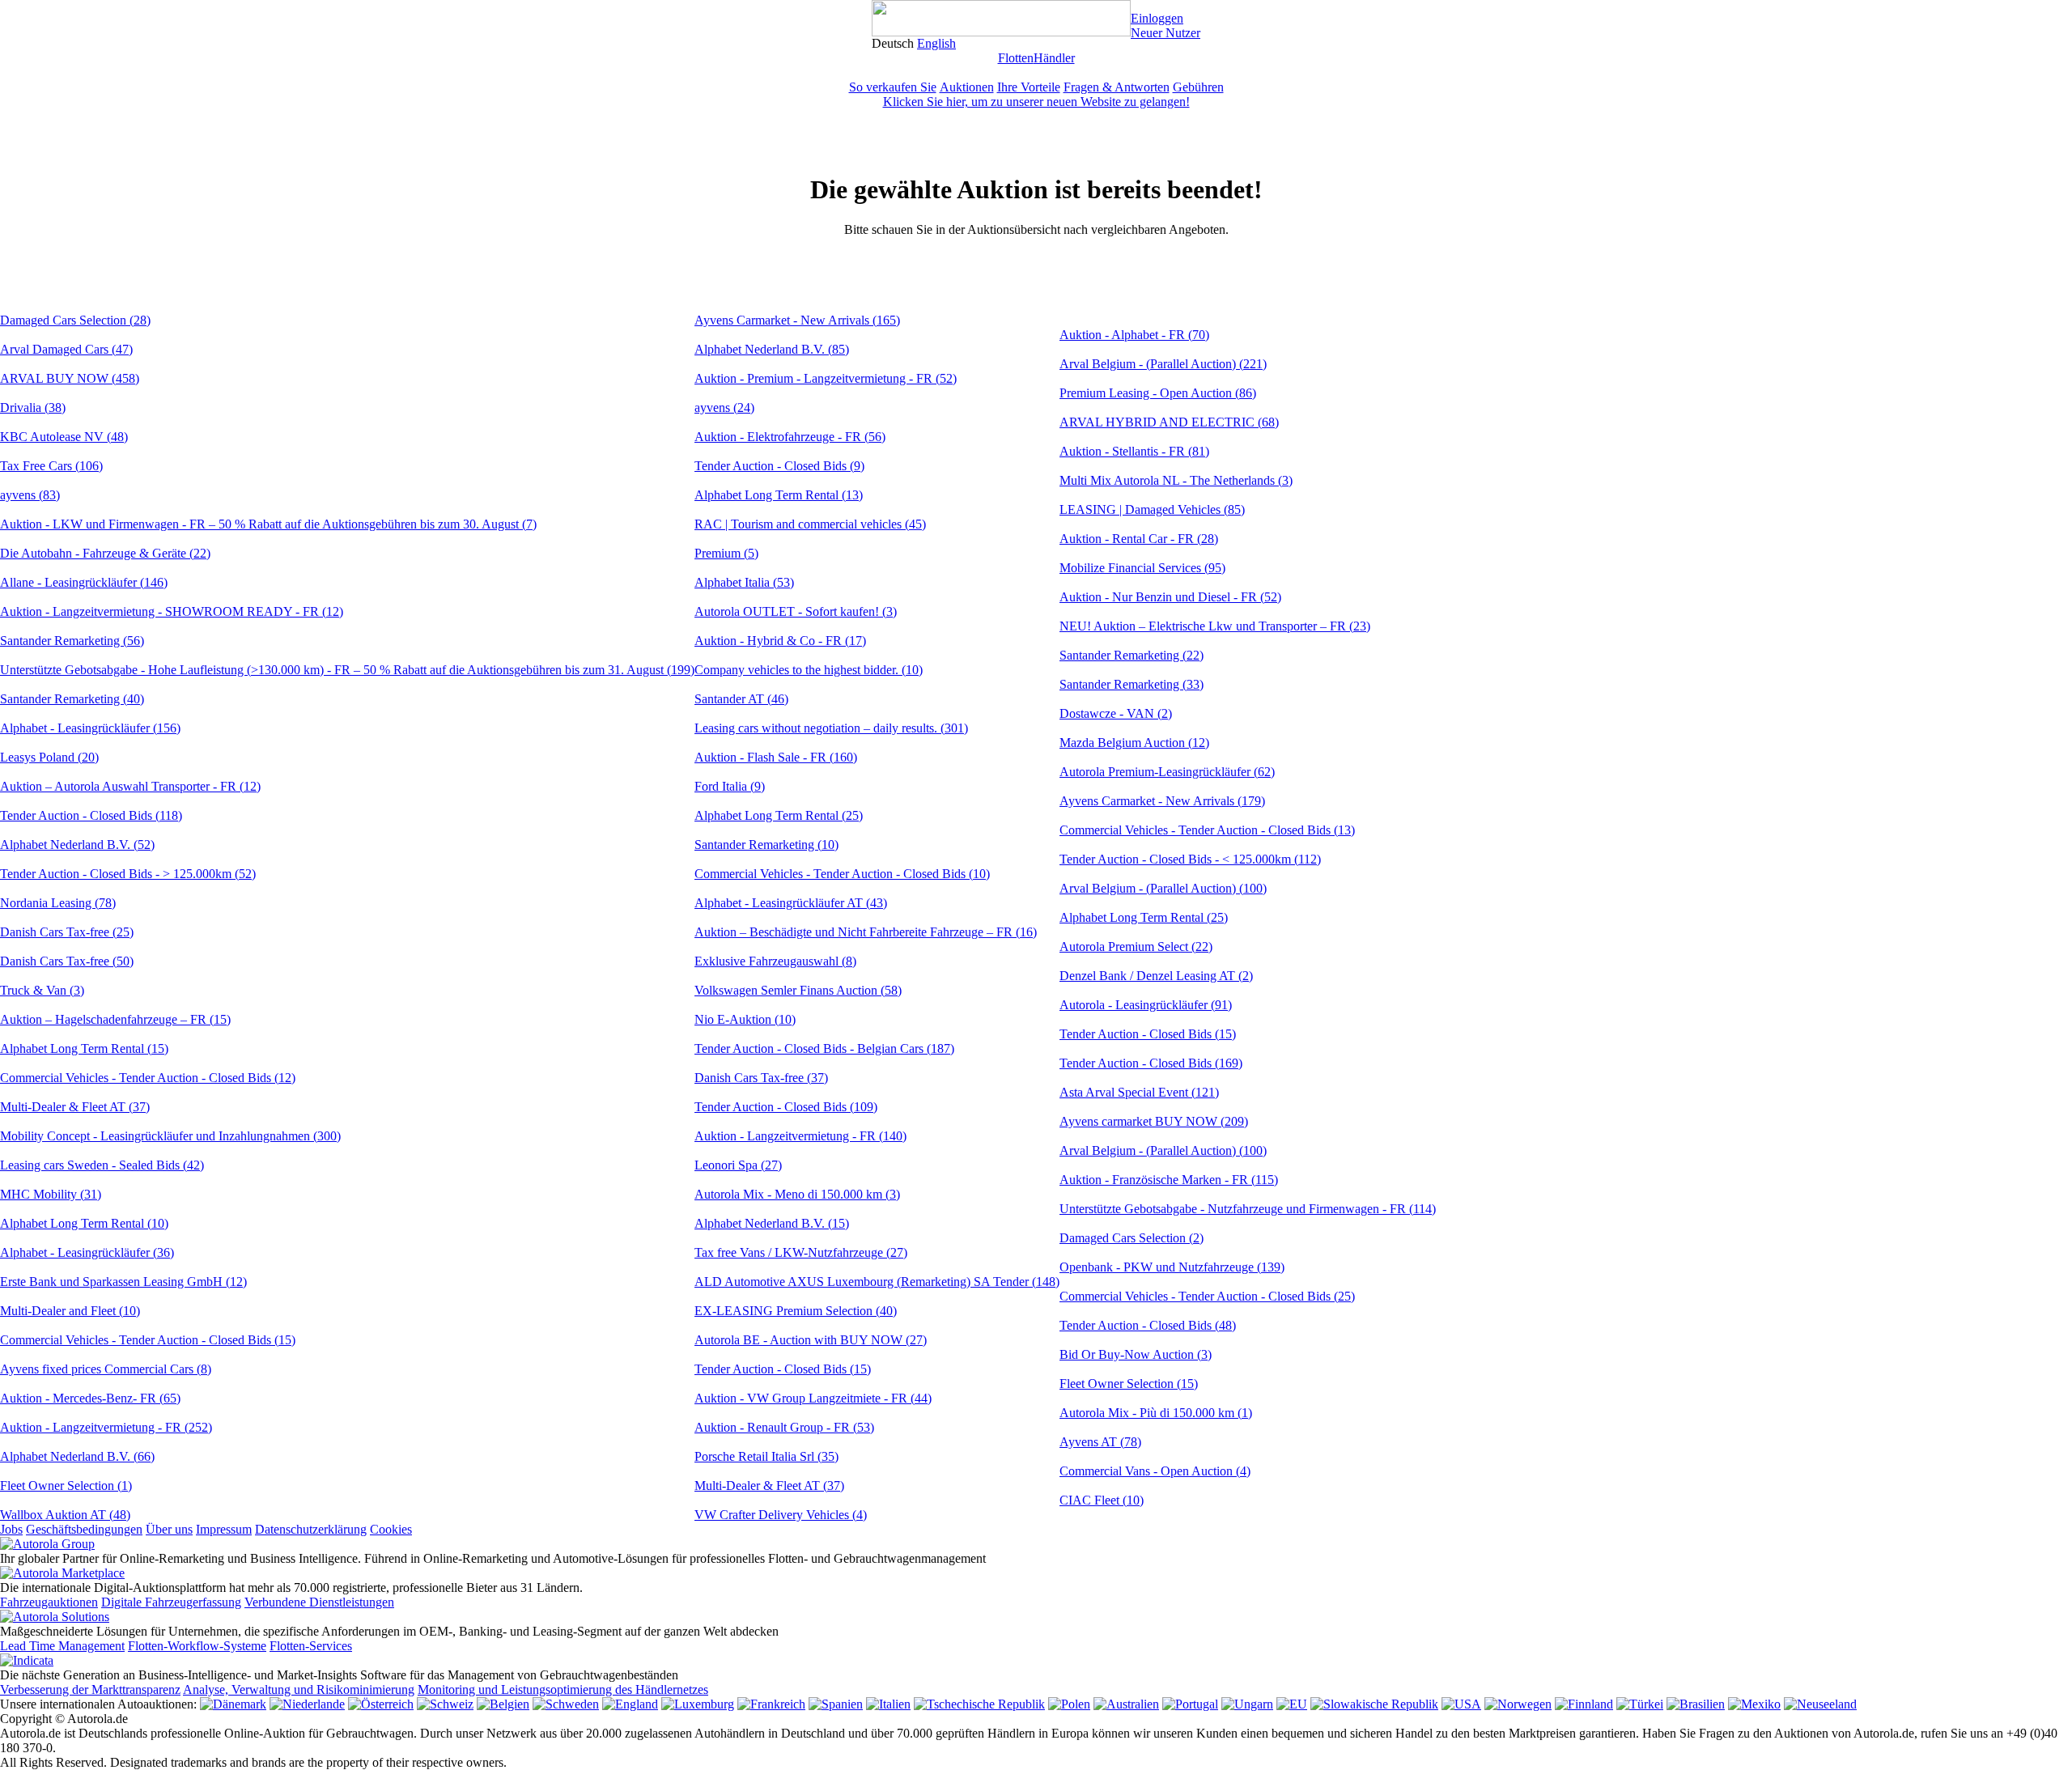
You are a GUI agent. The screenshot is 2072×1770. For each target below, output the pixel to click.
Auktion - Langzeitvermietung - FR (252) (106, 1427)
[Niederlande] (307, 1704)
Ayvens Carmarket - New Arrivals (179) (1162, 801)
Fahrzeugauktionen (49, 1602)
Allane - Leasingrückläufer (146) (84, 582)
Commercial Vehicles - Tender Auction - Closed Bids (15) (148, 1340)
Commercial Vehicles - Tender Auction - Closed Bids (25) (1207, 1296)
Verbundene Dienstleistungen (319, 1602)
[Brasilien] (1696, 1704)
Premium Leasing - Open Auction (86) (1158, 393)
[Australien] (1126, 1704)
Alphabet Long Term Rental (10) (84, 1223)
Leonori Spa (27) (738, 1165)
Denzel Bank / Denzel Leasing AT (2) (1156, 976)
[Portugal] (1190, 1704)
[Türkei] (1640, 1704)
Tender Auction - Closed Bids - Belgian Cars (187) (824, 1048)
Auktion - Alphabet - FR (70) (1134, 335)
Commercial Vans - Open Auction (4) (1155, 1471)
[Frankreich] (771, 1704)
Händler (1054, 58)
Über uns (169, 1529)
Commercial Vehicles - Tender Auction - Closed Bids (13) (1207, 830)
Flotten (1016, 58)
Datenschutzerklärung (311, 1529)
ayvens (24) (724, 407)
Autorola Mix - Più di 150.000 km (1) (1156, 1413)
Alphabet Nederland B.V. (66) (77, 1456)
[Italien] (888, 1704)
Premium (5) (726, 553)
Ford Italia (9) (730, 786)
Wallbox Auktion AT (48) (65, 1515)
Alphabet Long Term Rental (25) (779, 815)
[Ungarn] (1247, 1704)
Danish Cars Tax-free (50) (67, 961)
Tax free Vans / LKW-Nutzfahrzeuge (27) (801, 1252)
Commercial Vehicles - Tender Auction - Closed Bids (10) (842, 874)
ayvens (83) (30, 495)
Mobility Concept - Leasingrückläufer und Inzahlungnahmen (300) (170, 1136)
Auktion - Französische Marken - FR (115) (1169, 1180)
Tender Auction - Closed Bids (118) (91, 815)
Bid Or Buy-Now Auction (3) (1136, 1354)
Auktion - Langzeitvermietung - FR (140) (800, 1136)
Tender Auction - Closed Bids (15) (783, 1369)
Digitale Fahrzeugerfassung (171, 1602)
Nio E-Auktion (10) (745, 1019)
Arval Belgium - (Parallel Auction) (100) (1163, 888)
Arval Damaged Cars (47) (66, 349)
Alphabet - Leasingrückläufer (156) (90, 728)
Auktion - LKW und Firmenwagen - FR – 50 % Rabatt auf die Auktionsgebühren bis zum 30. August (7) (268, 524)
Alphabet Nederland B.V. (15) (772, 1223)
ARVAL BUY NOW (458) (70, 378)
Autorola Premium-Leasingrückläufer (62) (1167, 772)
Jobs (11, 1529)
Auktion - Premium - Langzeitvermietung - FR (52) (826, 378)
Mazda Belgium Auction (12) (1134, 743)
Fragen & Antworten (1117, 87)
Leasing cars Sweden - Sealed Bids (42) (102, 1165)
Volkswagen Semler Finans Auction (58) (798, 990)
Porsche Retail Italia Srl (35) (766, 1456)
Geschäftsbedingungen (84, 1529)
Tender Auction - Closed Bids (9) (779, 466)
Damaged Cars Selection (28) (75, 320)
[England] (630, 1704)
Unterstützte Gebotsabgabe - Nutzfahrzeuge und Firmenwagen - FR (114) (1248, 1209)
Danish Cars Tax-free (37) (761, 1078)
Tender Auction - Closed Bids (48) (1148, 1325)
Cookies (391, 1529)
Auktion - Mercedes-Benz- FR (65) (90, 1398)
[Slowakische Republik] (1374, 1704)
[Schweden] (566, 1704)
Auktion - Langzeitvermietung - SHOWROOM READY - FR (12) (172, 611)
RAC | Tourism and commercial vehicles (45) (810, 524)
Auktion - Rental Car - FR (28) (1139, 539)
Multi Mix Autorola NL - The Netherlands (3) (1176, 480)
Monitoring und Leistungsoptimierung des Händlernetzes (563, 1689)
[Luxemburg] (698, 1704)
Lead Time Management (62, 1646)
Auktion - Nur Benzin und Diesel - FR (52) (1170, 597)
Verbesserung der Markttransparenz (90, 1689)
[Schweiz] (445, 1704)
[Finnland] (1584, 1704)
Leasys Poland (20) (49, 757)
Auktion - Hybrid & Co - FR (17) (780, 641)
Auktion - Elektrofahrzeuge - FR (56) (790, 437)
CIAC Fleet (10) (1102, 1500)
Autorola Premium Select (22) (1136, 947)
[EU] (1292, 1704)
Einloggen (1157, 18)
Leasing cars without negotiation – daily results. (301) (831, 728)
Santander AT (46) (741, 699)
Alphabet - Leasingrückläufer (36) (87, 1252)
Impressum (224, 1529)
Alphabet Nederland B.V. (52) (77, 845)
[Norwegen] (1518, 1704)
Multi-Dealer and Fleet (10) (70, 1311)
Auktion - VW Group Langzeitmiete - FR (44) (813, 1398)
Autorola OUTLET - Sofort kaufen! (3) (796, 611)
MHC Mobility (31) (51, 1194)
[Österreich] (381, 1704)
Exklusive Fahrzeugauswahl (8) (775, 961)
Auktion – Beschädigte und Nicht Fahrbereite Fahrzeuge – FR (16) (866, 932)
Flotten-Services (311, 1646)
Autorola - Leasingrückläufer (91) (1146, 1005)
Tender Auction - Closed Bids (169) (1151, 1063)
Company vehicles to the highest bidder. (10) (809, 670)
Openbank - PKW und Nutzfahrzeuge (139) (1172, 1267)
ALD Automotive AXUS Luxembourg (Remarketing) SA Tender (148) (877, 1282)
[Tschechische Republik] (979, 1704)
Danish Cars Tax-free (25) (67, 932)
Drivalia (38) (33, 407)
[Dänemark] (233, 1704)
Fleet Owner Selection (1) (66, 1486)
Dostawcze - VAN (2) (1116, 713)
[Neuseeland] (1820, 1704)
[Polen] (1069, 1704)
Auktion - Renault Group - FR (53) (784, 1427)
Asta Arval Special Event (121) (1139, 1092)
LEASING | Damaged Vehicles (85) (1152, 509)
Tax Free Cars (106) (51, 466)
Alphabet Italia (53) (744, 582)
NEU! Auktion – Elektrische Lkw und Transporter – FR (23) (1215, 626)
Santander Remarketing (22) (1132, 655)
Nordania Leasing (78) (58, 903)
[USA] (1461, 1704)
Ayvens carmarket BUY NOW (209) (1154, 1121)
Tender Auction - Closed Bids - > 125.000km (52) (128, 874)
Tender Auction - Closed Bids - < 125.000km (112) (1190, 859)
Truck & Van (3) (42, 990)
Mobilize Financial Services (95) (1142, 568)
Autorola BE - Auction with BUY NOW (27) (811, 1340)
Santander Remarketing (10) (766, 845)
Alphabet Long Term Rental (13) (779, 495)
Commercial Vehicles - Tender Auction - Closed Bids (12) (148, 1078)
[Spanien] (836, 1704)
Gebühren (1198, 87)
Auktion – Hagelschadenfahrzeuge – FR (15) (115, 1019)
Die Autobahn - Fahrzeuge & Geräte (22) (105, 553)
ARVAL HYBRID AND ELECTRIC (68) (1169, 422)
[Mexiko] (1754, 1704)
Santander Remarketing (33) (1132, 684)
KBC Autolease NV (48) (64, 437)
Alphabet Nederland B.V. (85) (772, 349)
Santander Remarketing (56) (72, 641)
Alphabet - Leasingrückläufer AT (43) (791, 903)
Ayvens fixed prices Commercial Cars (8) (106, 1369)
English (936, 43)
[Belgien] (503, 1704)
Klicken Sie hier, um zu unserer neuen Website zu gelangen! (1036, 102)
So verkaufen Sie (893, 87)
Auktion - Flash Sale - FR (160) (776, 757)
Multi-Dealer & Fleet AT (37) (75, 1107)
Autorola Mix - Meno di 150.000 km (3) (797, 1194)
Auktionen (967, 87)
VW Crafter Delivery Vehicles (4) (781, 1515)
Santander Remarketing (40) (72, 699)
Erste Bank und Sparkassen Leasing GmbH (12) (123, 1282)
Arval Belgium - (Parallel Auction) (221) (1163, 364)
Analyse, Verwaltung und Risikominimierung (299, 1689)
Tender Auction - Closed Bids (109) (786, 1107)
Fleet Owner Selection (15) (1129, 1384)
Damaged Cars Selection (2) (1132, 1238)
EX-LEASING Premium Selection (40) (796, 1311)
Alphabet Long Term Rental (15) (84, 1048)
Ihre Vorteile (1029, 87)
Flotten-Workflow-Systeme (197, 1646)
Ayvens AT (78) (1100, 1442)
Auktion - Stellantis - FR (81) (1134, 451)
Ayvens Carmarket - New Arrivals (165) (797, 320)
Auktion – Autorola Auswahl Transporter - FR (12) (130, 786)
